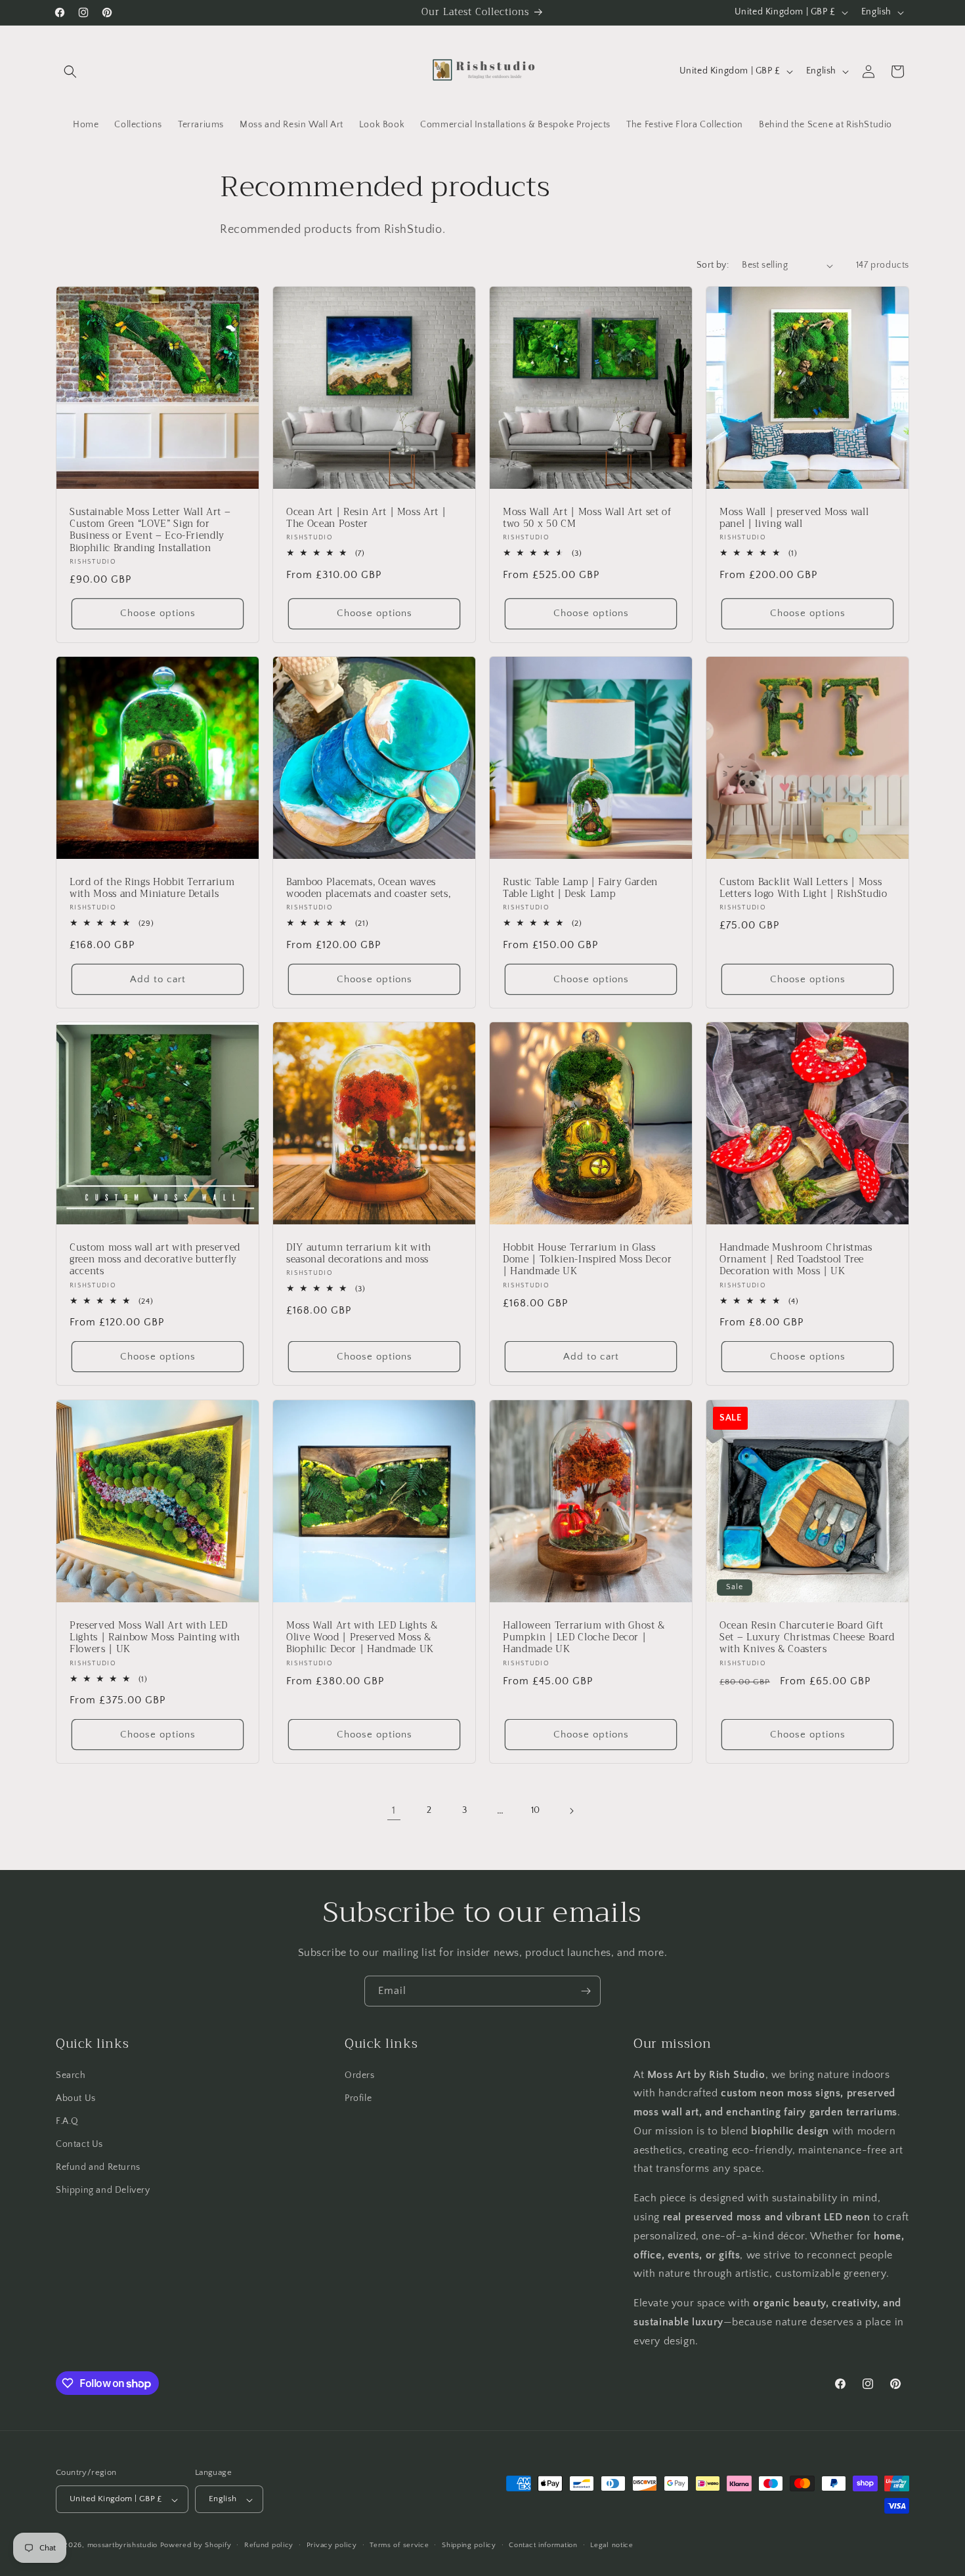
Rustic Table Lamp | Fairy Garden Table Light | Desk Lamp (580, 888)
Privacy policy (332, 2545)
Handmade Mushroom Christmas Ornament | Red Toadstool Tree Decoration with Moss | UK (796, 1260)
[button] (70, 72)
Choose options (158, 614)
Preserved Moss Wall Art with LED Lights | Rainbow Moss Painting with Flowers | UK (155, 1638)
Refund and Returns (98, 2167)
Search (71, 2075)
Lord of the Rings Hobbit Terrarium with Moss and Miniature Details (152, 888)
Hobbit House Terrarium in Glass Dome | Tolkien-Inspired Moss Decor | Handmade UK (587, 1260)
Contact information (543, 2545)
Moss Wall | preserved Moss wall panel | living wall (794, 518)
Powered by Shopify (196, 2546)
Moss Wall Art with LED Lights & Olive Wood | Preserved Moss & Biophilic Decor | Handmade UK (362, 1638)
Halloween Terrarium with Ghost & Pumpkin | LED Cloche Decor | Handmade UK (584, 1638)
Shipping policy (469, 2545)
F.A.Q (67, 2121)
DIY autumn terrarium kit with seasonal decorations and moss (359, 1254)
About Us (76, 2098)
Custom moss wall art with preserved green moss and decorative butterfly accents (155, 1260)
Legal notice (611, 2545)
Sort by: (713, 265)
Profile (358, 2098)
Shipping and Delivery (103, 2190)
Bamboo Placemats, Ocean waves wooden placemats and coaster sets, (368, 888)
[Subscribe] (586, 1991)
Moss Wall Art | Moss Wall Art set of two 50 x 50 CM (587, 518)
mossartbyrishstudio (122, 2546)
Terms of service (399, 2545)
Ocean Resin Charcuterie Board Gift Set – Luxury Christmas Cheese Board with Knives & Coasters (807, 1638)
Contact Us (79, 2144)
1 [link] (394, 1811)
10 (536, 1810)
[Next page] (571, 1811)
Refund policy (269, 2545)
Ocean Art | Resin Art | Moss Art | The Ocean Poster (366, 518)
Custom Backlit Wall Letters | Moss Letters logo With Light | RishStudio (804, 888)
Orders (360, 2075)
